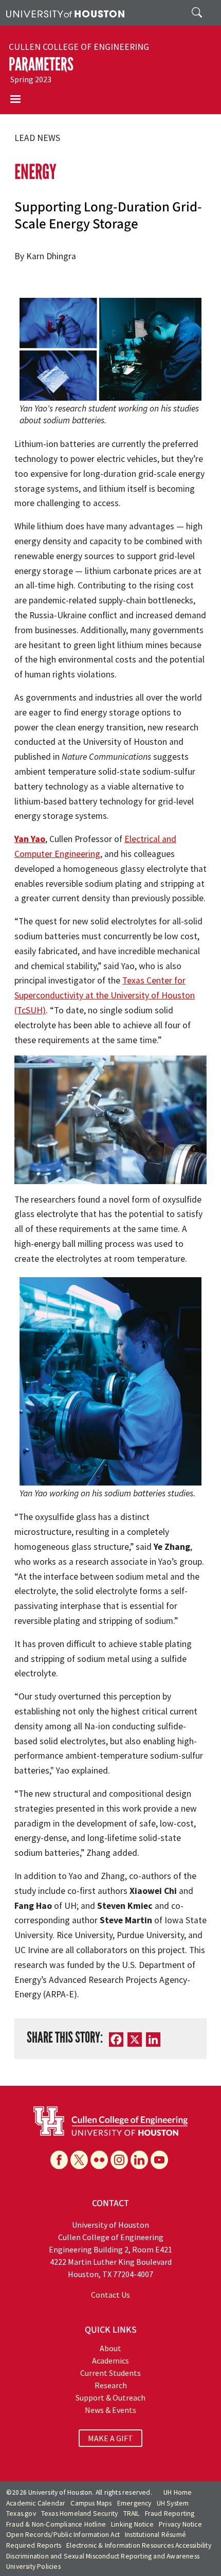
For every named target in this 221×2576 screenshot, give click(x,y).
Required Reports (34, 2545)
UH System (173, 2503)
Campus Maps (91, 2503)
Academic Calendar (36, 2503)
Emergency (134, 2503)
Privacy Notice (180, 2524)
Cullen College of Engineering (79, 47)
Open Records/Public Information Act (63, 2535)
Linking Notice (132, 2524)
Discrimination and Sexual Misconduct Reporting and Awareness (103, 2556)
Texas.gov (21, 2514)
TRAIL (132, 2514)
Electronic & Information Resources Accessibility (139, 2545)
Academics (110, 2360)
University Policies (33, 2566)
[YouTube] (159, 2160)
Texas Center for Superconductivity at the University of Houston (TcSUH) (105, 995)
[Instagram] (119, 2160)
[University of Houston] (65, 13)
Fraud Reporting (170, 2514)
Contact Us (110, 2295)
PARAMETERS (41, 64)
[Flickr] (99, 2160)
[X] (79, 2160)
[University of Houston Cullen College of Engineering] (110, 2120)
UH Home (178, 2492)
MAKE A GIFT (110, 2438)
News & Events (110, 2410)
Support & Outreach (110, 2398)
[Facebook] (59, 2160)
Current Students (110, 2373)
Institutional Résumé (155, 2535)
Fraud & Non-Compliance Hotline (56, 2524)
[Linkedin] (139, 2160)
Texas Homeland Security (80, 2514)
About (110, 2348)
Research (111, 2385)
